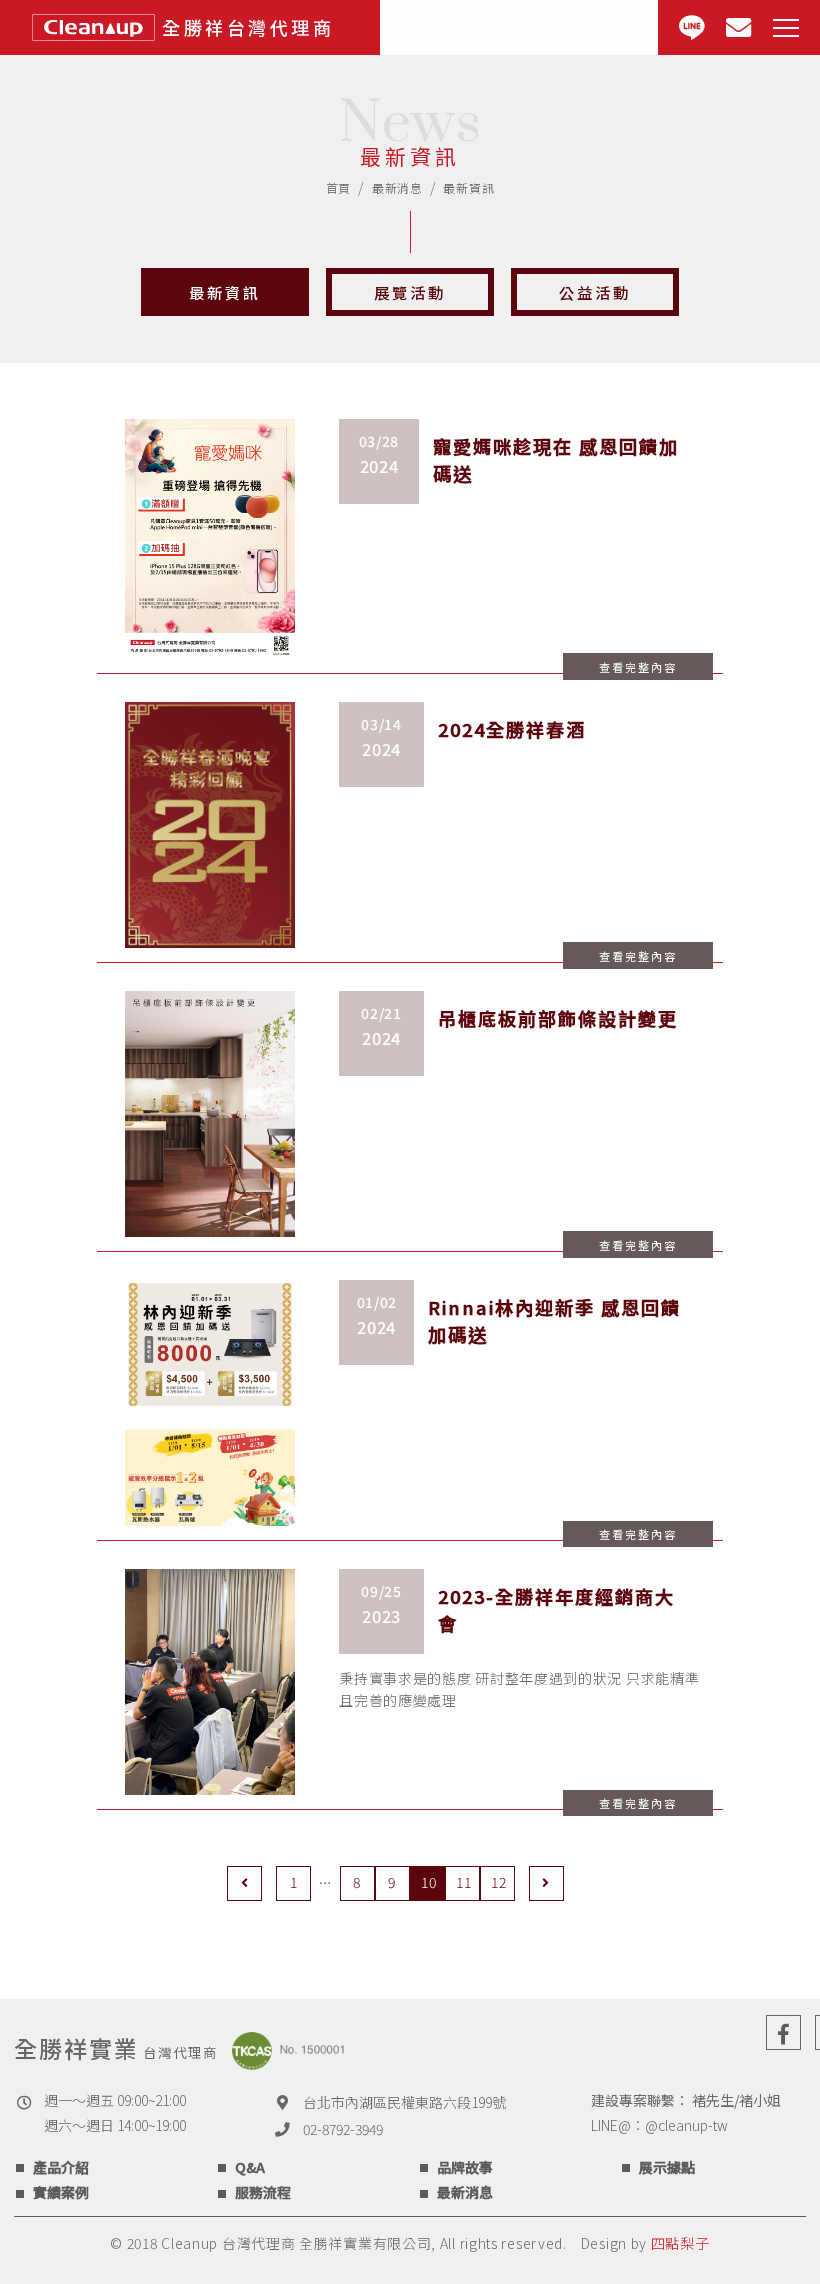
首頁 (338, 187)
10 (428, 1882)
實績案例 (61, 2192)
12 (498, 1882)
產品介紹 (61, 2167)
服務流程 (263, 2192)
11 (463, 1882)
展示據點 (667, 2167)
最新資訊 (225, 293)
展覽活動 (410, 293)
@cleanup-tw (686, 2125)
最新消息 (397, 187)
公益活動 (595, 293)
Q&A (250, 2167)
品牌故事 (465, 2167)
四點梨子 (680, 2243)
